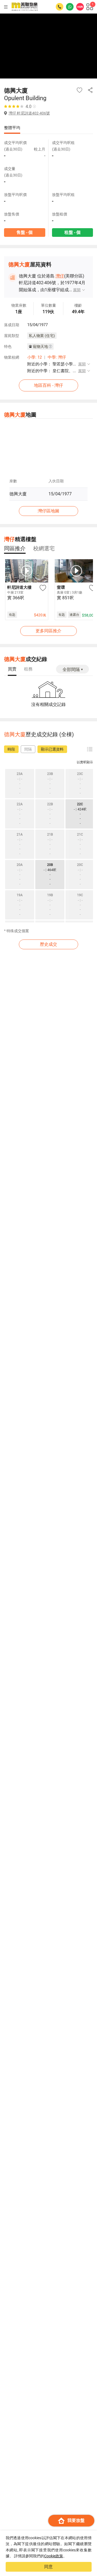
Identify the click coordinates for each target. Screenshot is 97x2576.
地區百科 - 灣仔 (48, 385)
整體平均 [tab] (12, 128)
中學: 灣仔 (57, 357)
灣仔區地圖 (48, 511)
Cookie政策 (54, 2556)
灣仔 (60, 276)
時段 (11, 749)
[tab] (15, 548)
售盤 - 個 (25, 232)
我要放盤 (76, 2520)
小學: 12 (34, 357)
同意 (48, 2567)
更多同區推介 (48, 631)
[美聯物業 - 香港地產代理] (25, 7)
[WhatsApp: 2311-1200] (70, 7)
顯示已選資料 (52, 749)
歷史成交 (48, 944)
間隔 (28, 749)
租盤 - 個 (72, 232)
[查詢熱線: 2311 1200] (60, 7)
